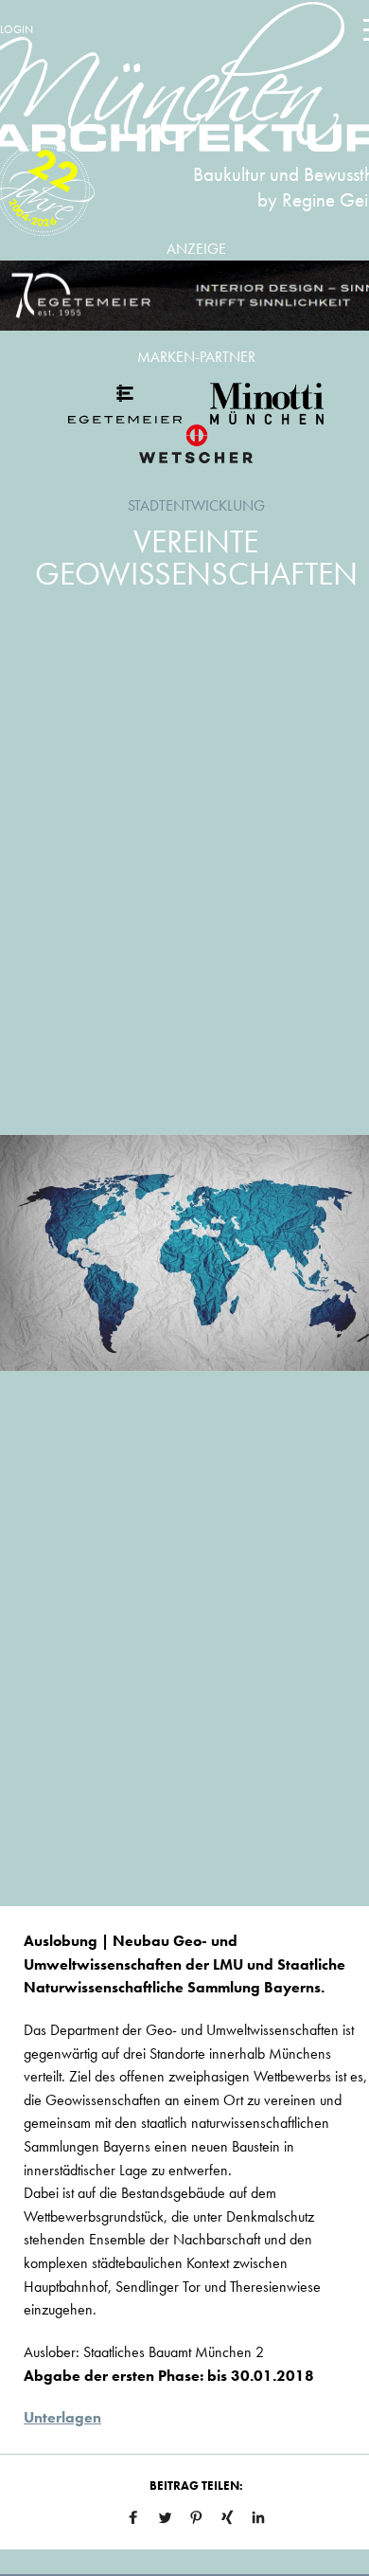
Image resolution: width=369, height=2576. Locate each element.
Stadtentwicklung (196, 505)
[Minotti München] (267, 404)
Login (17, 29)
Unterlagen (62, 2417)
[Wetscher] (196, 443)
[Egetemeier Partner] (125, 404)
